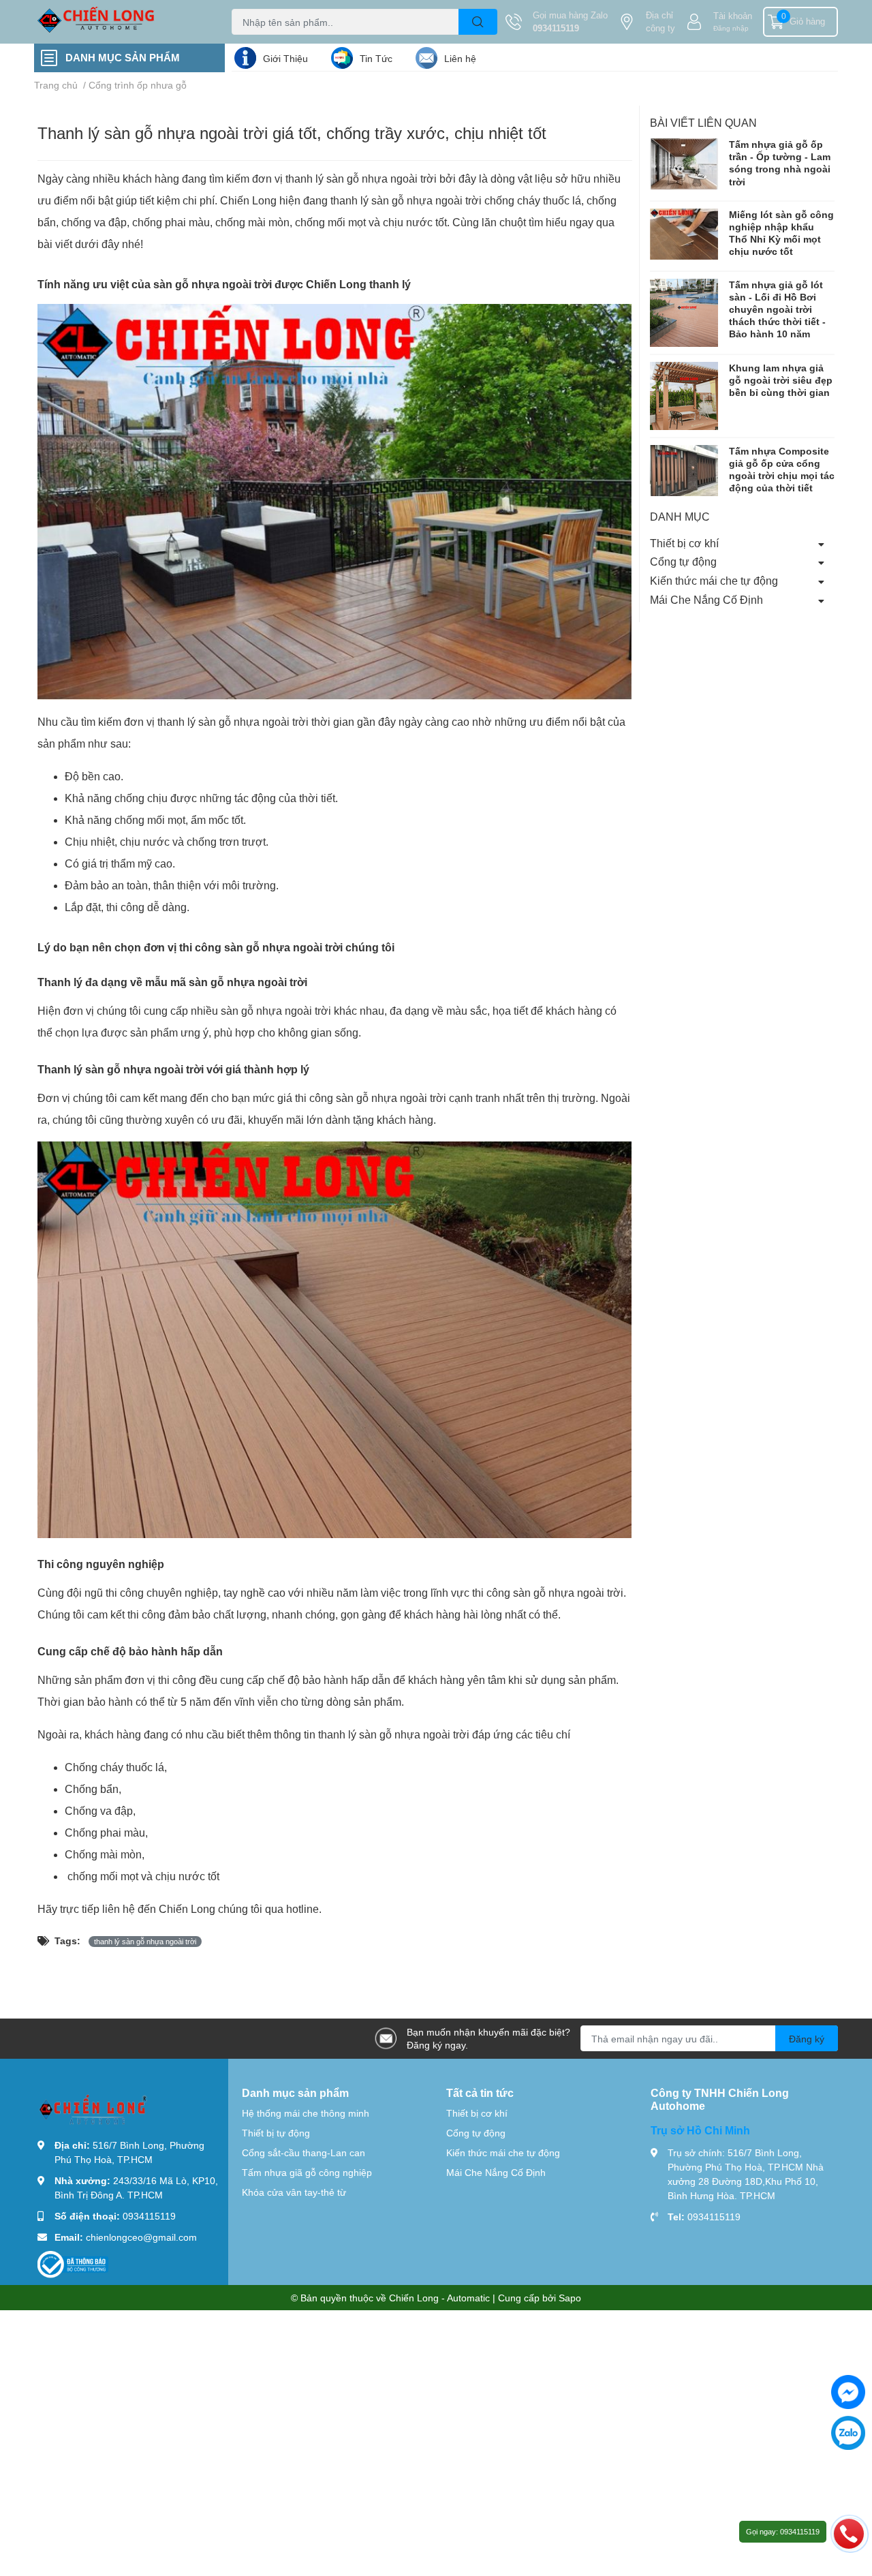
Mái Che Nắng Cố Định (706, 599)
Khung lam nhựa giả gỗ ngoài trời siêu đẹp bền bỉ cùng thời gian (781, 380)
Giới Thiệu (285, 58)
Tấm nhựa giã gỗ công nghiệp (307, 2172)
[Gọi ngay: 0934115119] (849, 2533)
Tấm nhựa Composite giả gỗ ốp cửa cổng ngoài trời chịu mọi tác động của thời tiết (782, 470)
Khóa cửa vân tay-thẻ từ (294, 2192)
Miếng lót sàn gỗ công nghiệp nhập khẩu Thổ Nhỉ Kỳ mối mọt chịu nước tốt (781, 233)
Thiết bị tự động (276, 2133)
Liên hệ (460, 58)
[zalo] (848, 2433)
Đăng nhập (731, 28)
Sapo (570, 2298)
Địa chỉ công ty (660, 22)
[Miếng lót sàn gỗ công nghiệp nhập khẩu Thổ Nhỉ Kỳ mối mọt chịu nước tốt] (684, 234)
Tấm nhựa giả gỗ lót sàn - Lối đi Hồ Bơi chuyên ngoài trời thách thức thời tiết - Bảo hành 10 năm (777, 309)
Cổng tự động (683, 561)
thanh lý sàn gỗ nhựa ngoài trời (145, 1942)
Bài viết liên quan (703, 122)
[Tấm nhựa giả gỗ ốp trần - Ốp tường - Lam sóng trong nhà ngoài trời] (684, 164)
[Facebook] (848, 2392)
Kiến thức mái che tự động (714, 580)
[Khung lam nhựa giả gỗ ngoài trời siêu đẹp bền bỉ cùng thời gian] (684, 396)
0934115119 (556, 28)
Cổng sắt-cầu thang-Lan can (303, 2152)
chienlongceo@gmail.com (141, 2237)
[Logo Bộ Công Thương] (73, 2263)
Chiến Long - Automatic (439, 2298)
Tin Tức (376, 58)
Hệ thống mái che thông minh (306, 2113)
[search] (478, 22)
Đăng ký (807, 2039)
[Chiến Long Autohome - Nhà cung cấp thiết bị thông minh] (119, 22)
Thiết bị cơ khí (684, 543)
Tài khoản (733, 16)
